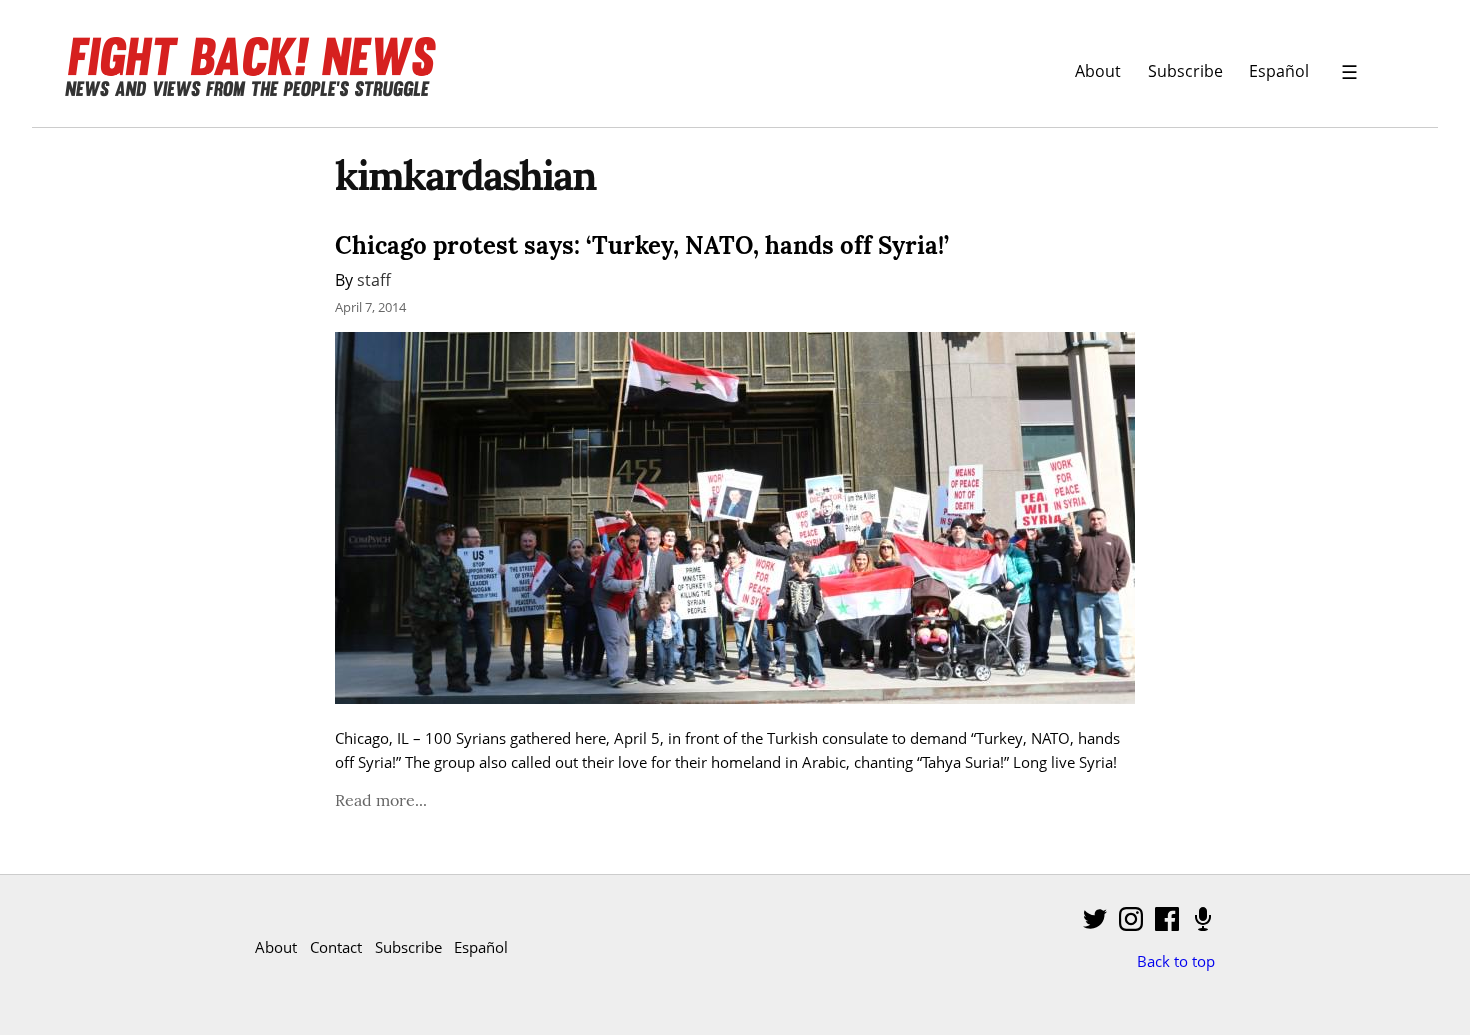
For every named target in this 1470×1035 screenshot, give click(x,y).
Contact (336, 947)
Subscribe (1185, 70)
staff (374, 279)
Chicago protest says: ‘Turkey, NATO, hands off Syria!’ (642, 245)
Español (1279, 70)
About (1098, 70)
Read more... (381, 800)
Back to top (1176, 961)
